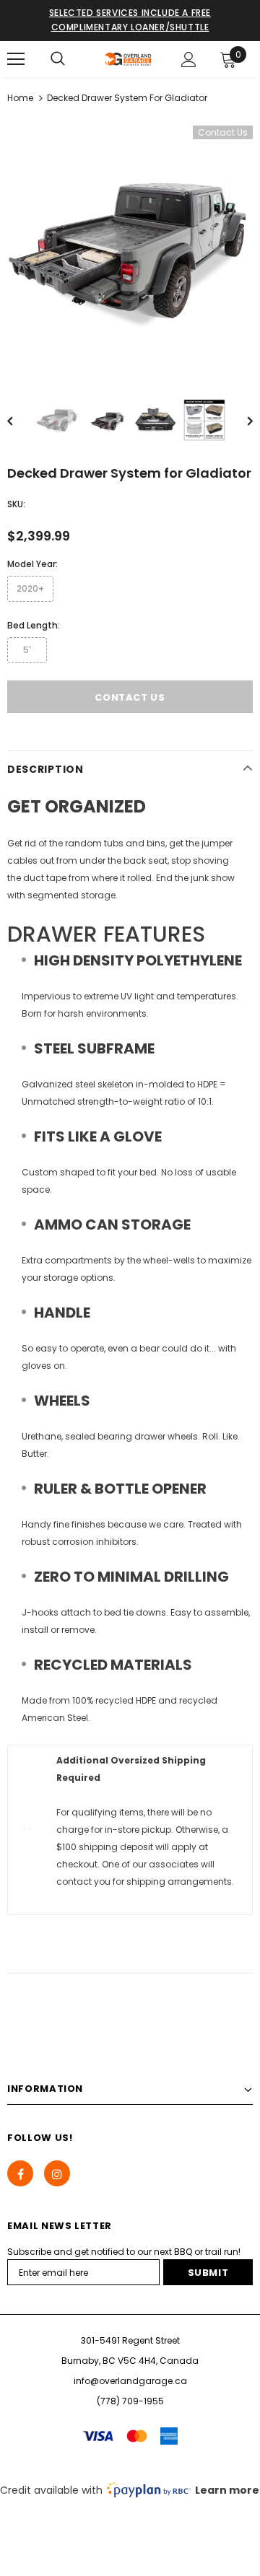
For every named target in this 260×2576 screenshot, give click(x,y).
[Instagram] (57, 2173)
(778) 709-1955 (130, 2401)
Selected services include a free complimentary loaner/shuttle (130, 20)
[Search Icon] (58, 59)
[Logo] (128, 59)
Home (20, 98)
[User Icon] (189, 60)
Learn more (227, 2490)
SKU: (16, 504)
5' (27, 650)
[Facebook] (20, 2173)
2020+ (30, 588)
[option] (130, 249)
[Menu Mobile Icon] (16, 59)
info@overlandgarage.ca (130, 2381)
